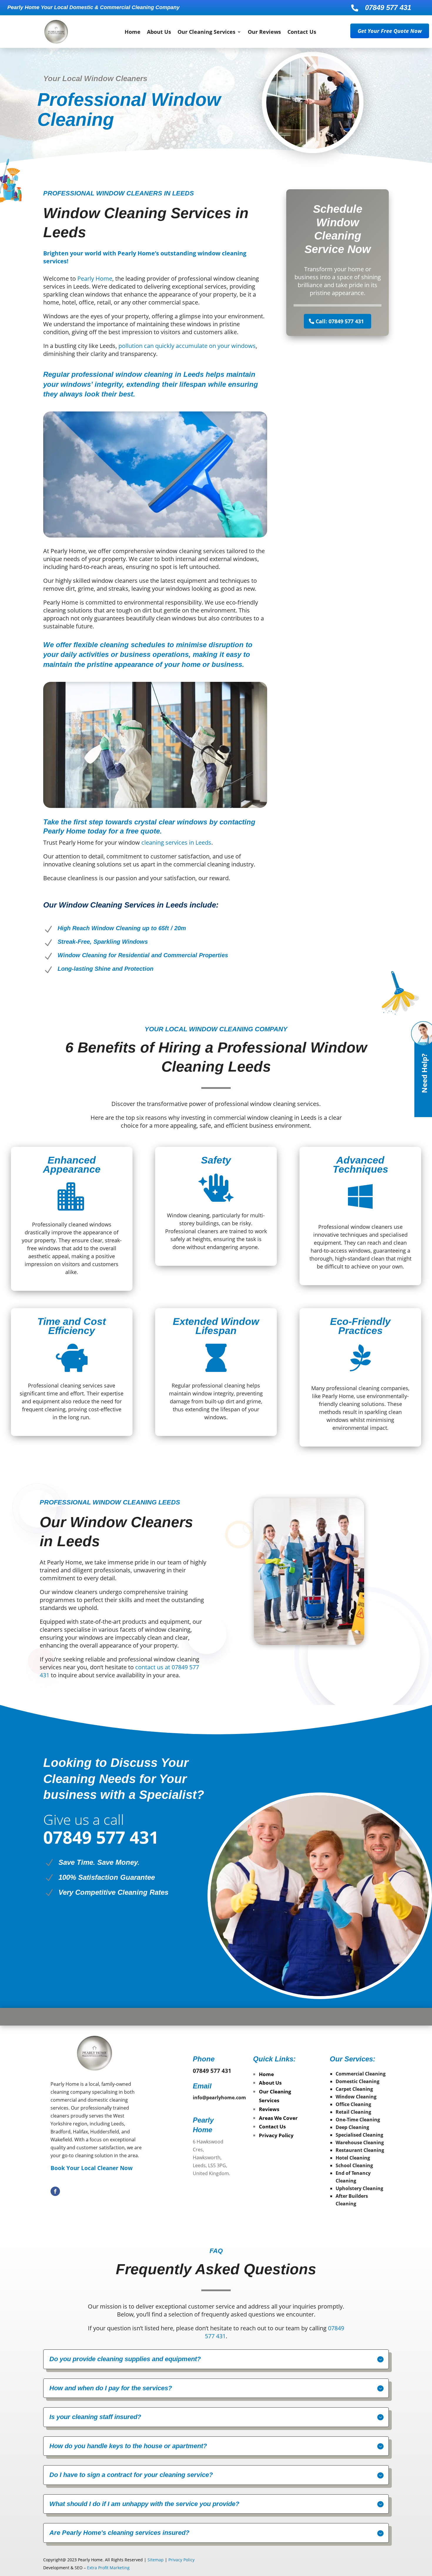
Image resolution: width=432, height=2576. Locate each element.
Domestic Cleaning (358, 2081)
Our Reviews (264, 32)
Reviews (269, 2109)
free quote (143, 831)
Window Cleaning (356, 2097)
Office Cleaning (353, 2104)
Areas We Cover (278, 2118)
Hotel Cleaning (353, 2158)
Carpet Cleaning (354, 2089)
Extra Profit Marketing (108, 2568)
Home (133, 32)
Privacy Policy (276, 2135)
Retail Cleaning (353, 2112)
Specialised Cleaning (359, 2135)
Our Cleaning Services (206, 32)
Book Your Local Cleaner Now (92, 2168)
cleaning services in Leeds (176, 842)
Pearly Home (95, 278)
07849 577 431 (388, 7)
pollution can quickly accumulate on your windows (187, 346)
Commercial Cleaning (361, 2074)
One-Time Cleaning (358, 2120)
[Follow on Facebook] (55, 2191)
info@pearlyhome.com (219, 2098)
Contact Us (302, 32)
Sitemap (156, 2560)
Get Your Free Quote (125, 1930)
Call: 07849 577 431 (340, 321)
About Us (159, 32)
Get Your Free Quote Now (390, 31)
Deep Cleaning (352, 2127)
